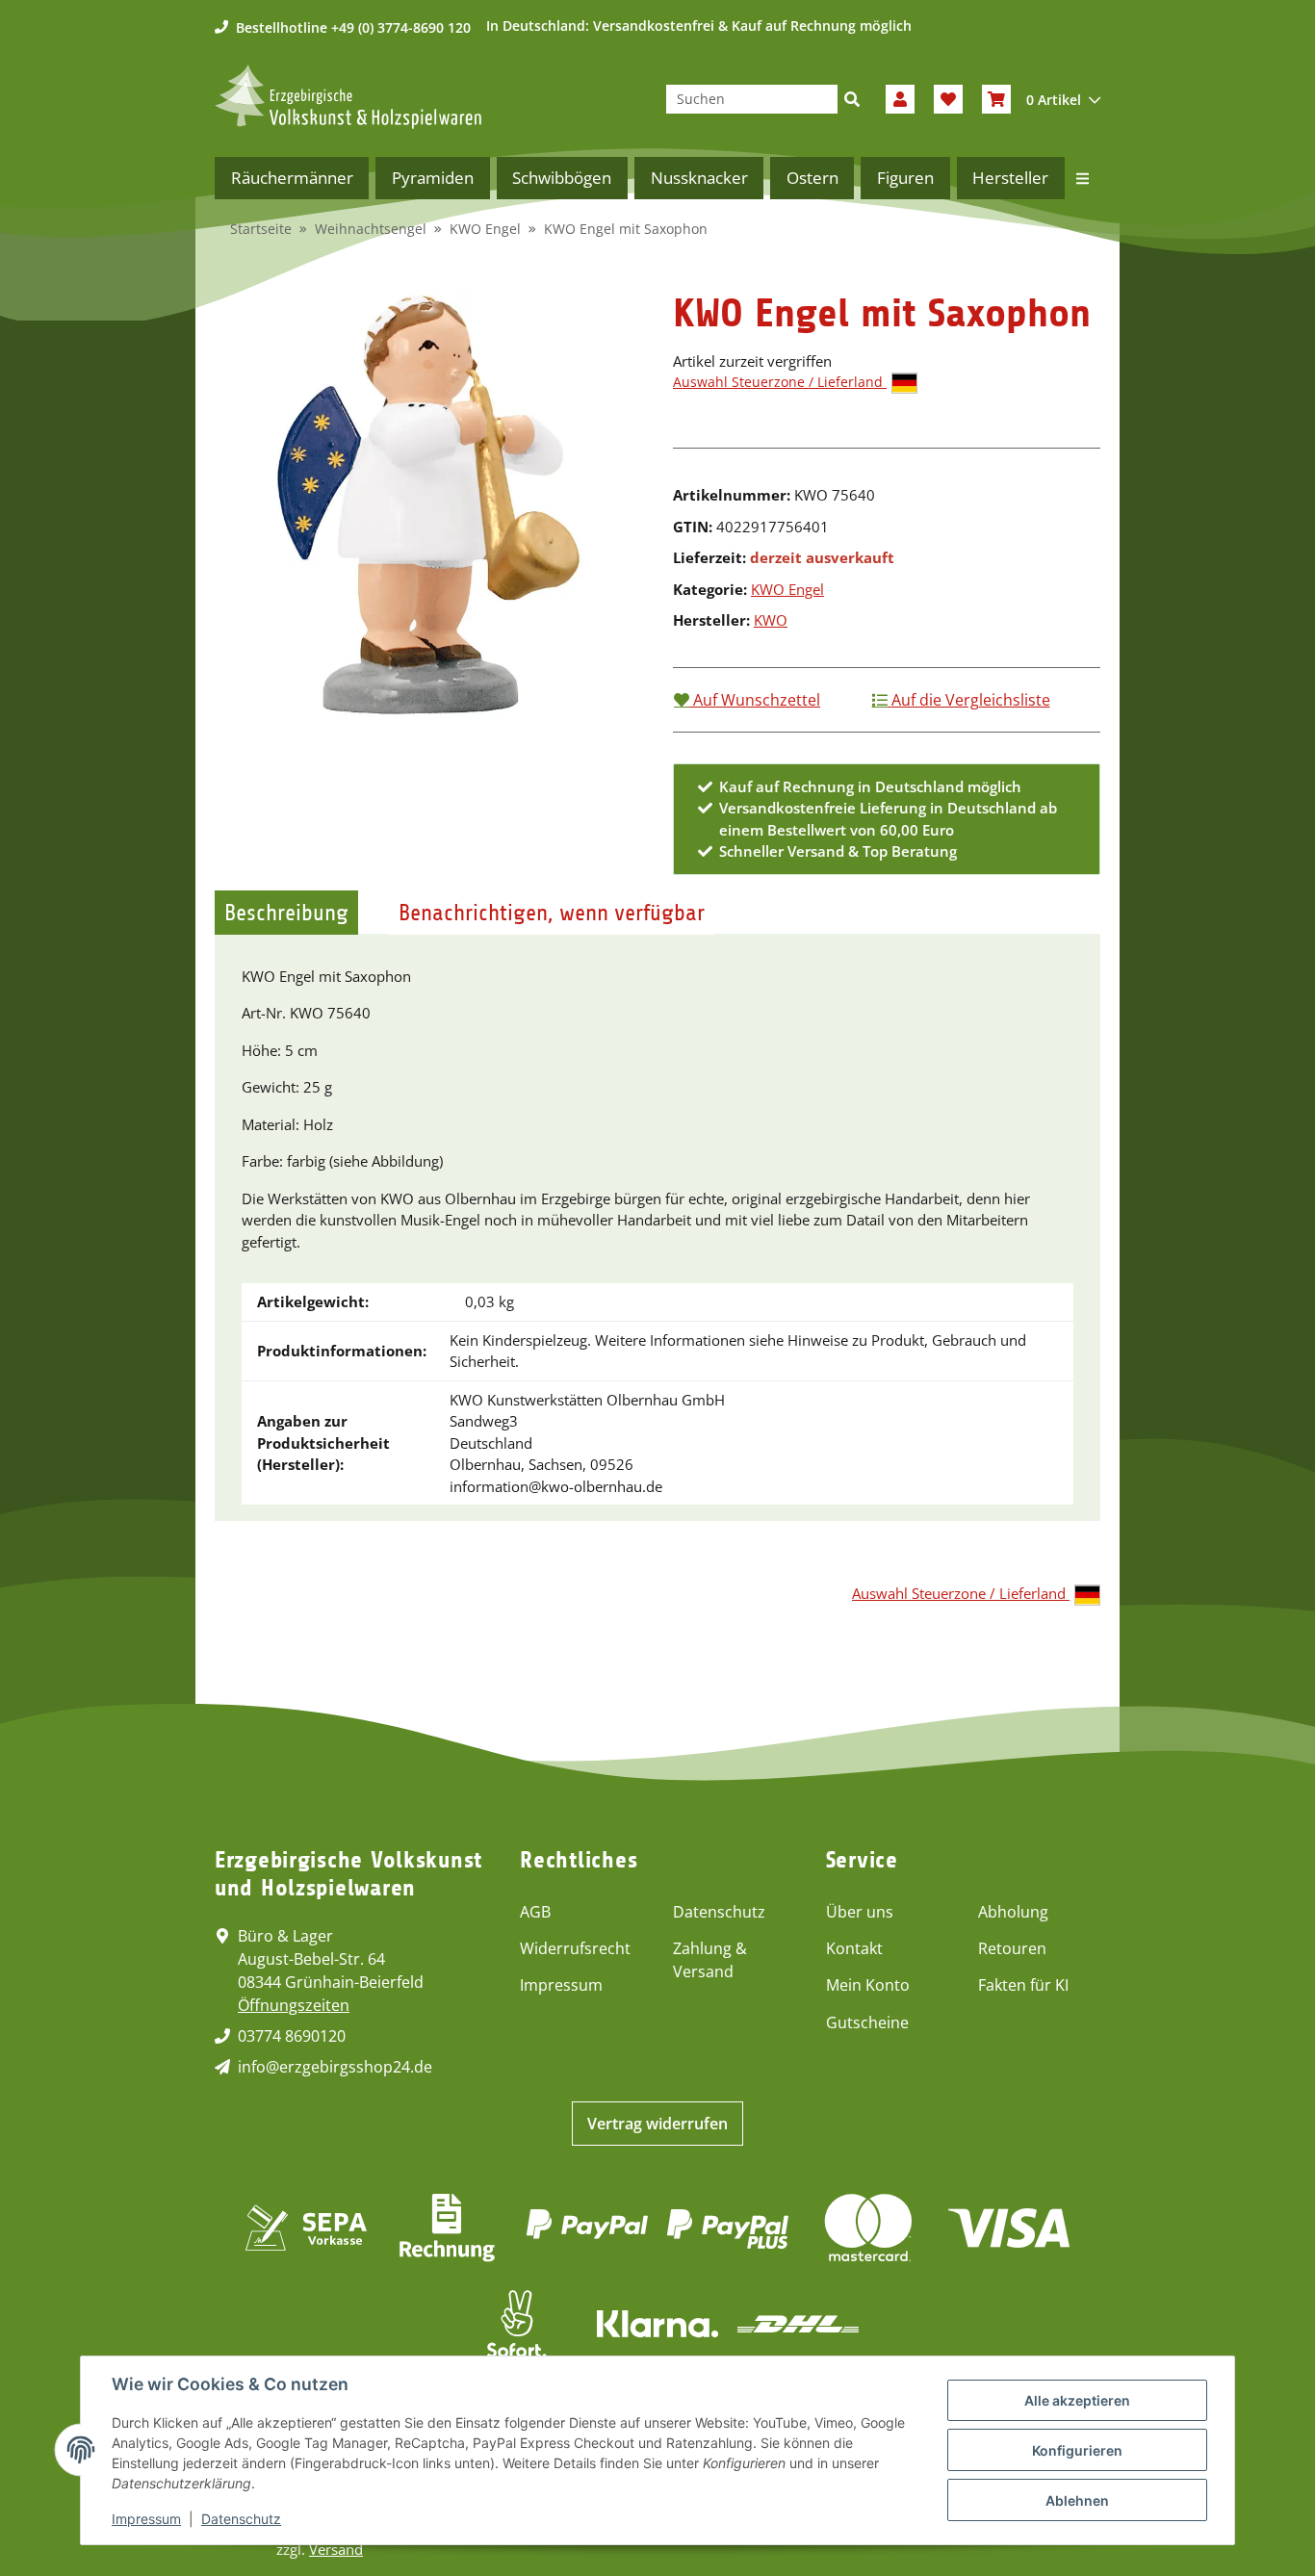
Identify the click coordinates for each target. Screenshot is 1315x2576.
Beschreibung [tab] (286, 913)
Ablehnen (1077, 2500)
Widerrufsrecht (575, 1948)
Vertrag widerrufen (657, 2124)
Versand (336, 2549)
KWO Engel (787, 589)
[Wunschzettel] (948, 99)
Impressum (561, 1985)
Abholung (1013, 1912)
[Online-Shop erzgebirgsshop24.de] (348, 97)
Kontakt (854, 1948)
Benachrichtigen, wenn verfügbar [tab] (552, 913)
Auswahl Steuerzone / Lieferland (780, 382)
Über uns (860, 1912)
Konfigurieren (1077, 2450)
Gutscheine (867, 2022)
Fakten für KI (1023, 1985)
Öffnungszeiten (294, 2005)
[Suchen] (852, 99)
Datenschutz (719, 1912)
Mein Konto (868, 1985)
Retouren (1012, 1948)
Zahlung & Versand (710, 1960)
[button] (900, 99)
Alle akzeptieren (1077, 2400)
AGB (535, 1912)
